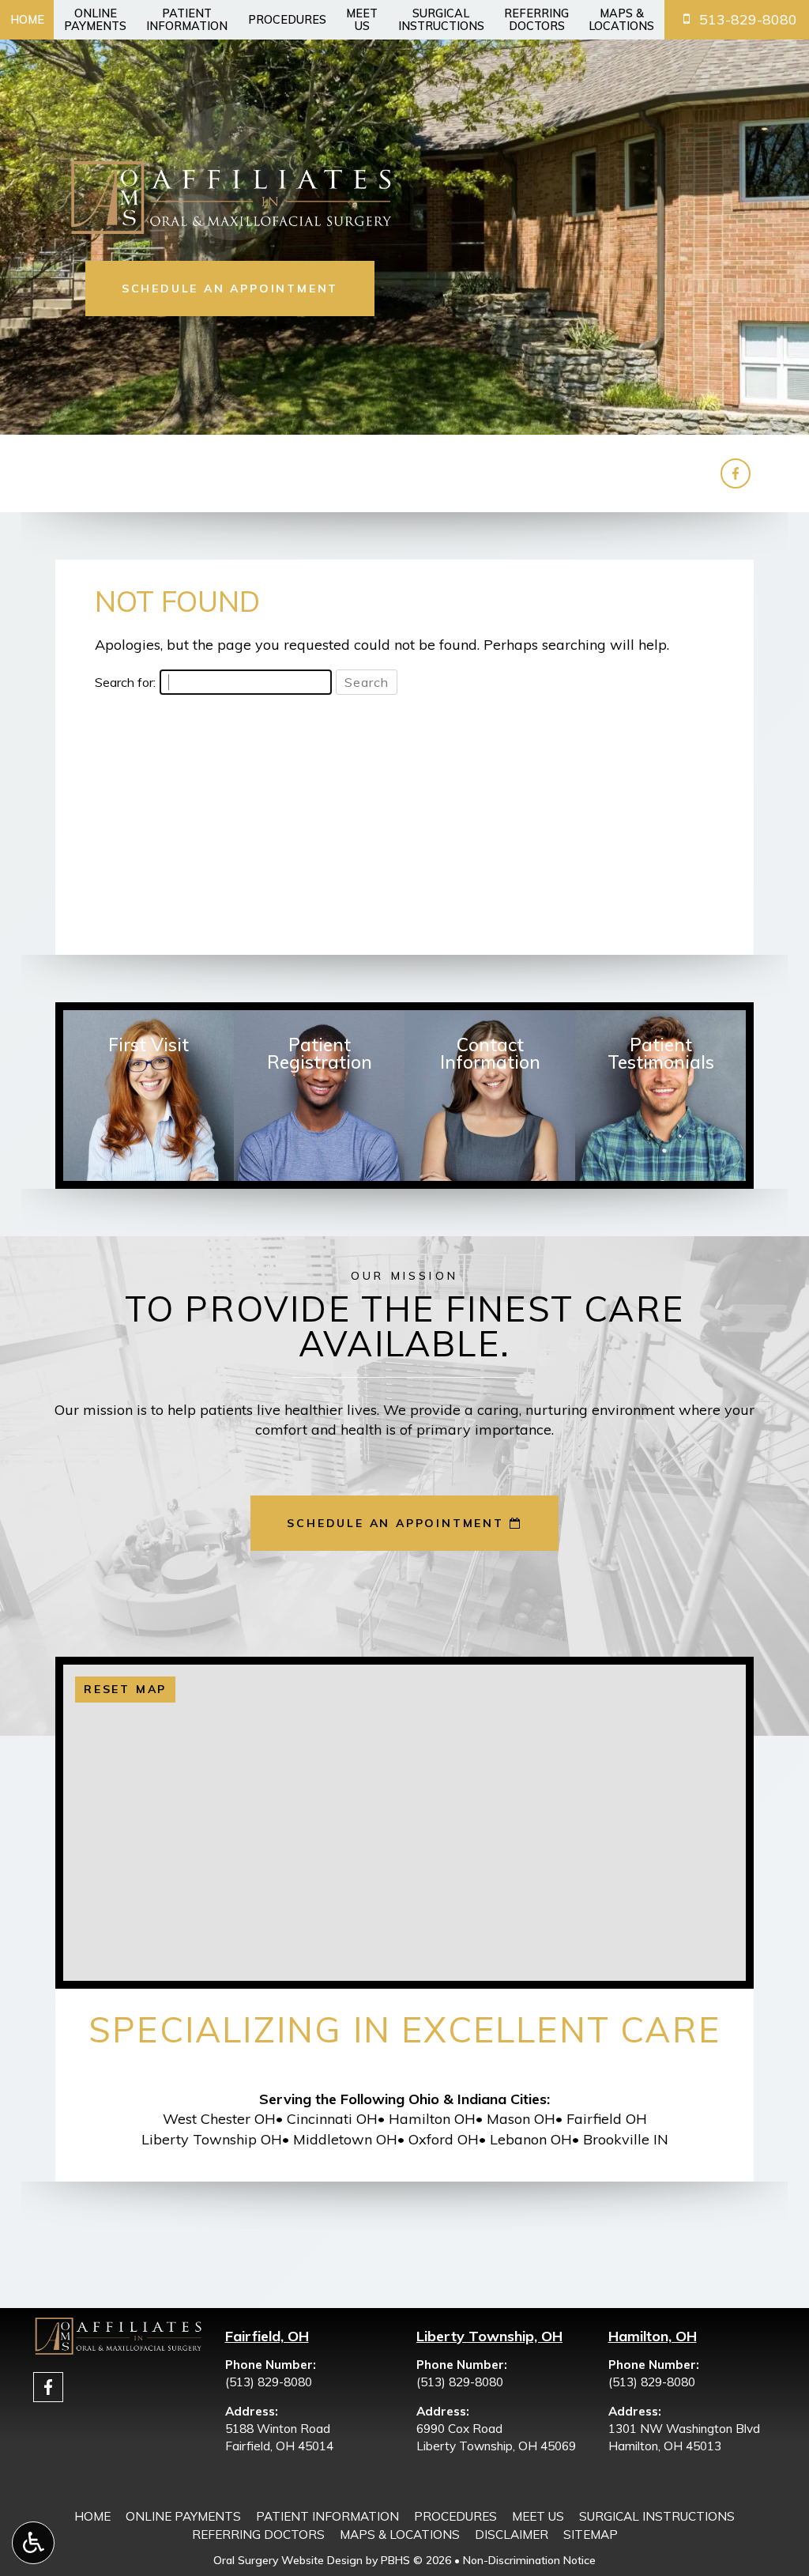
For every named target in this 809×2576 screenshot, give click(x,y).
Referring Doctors (258, 2535)
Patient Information (327, 2516)
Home (27, 20)
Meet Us (538, 2516)
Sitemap (591, 2535)
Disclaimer (512, 2535)
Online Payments (183, 2516)
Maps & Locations (400, 2535)
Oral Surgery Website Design (288, 2560)
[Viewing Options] (33, 2543)
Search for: (125, 682)
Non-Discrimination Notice (529, 2560)
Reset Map (125, 1689)
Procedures (287, 20)
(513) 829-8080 (269, 2382)
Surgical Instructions (657, 2516)
